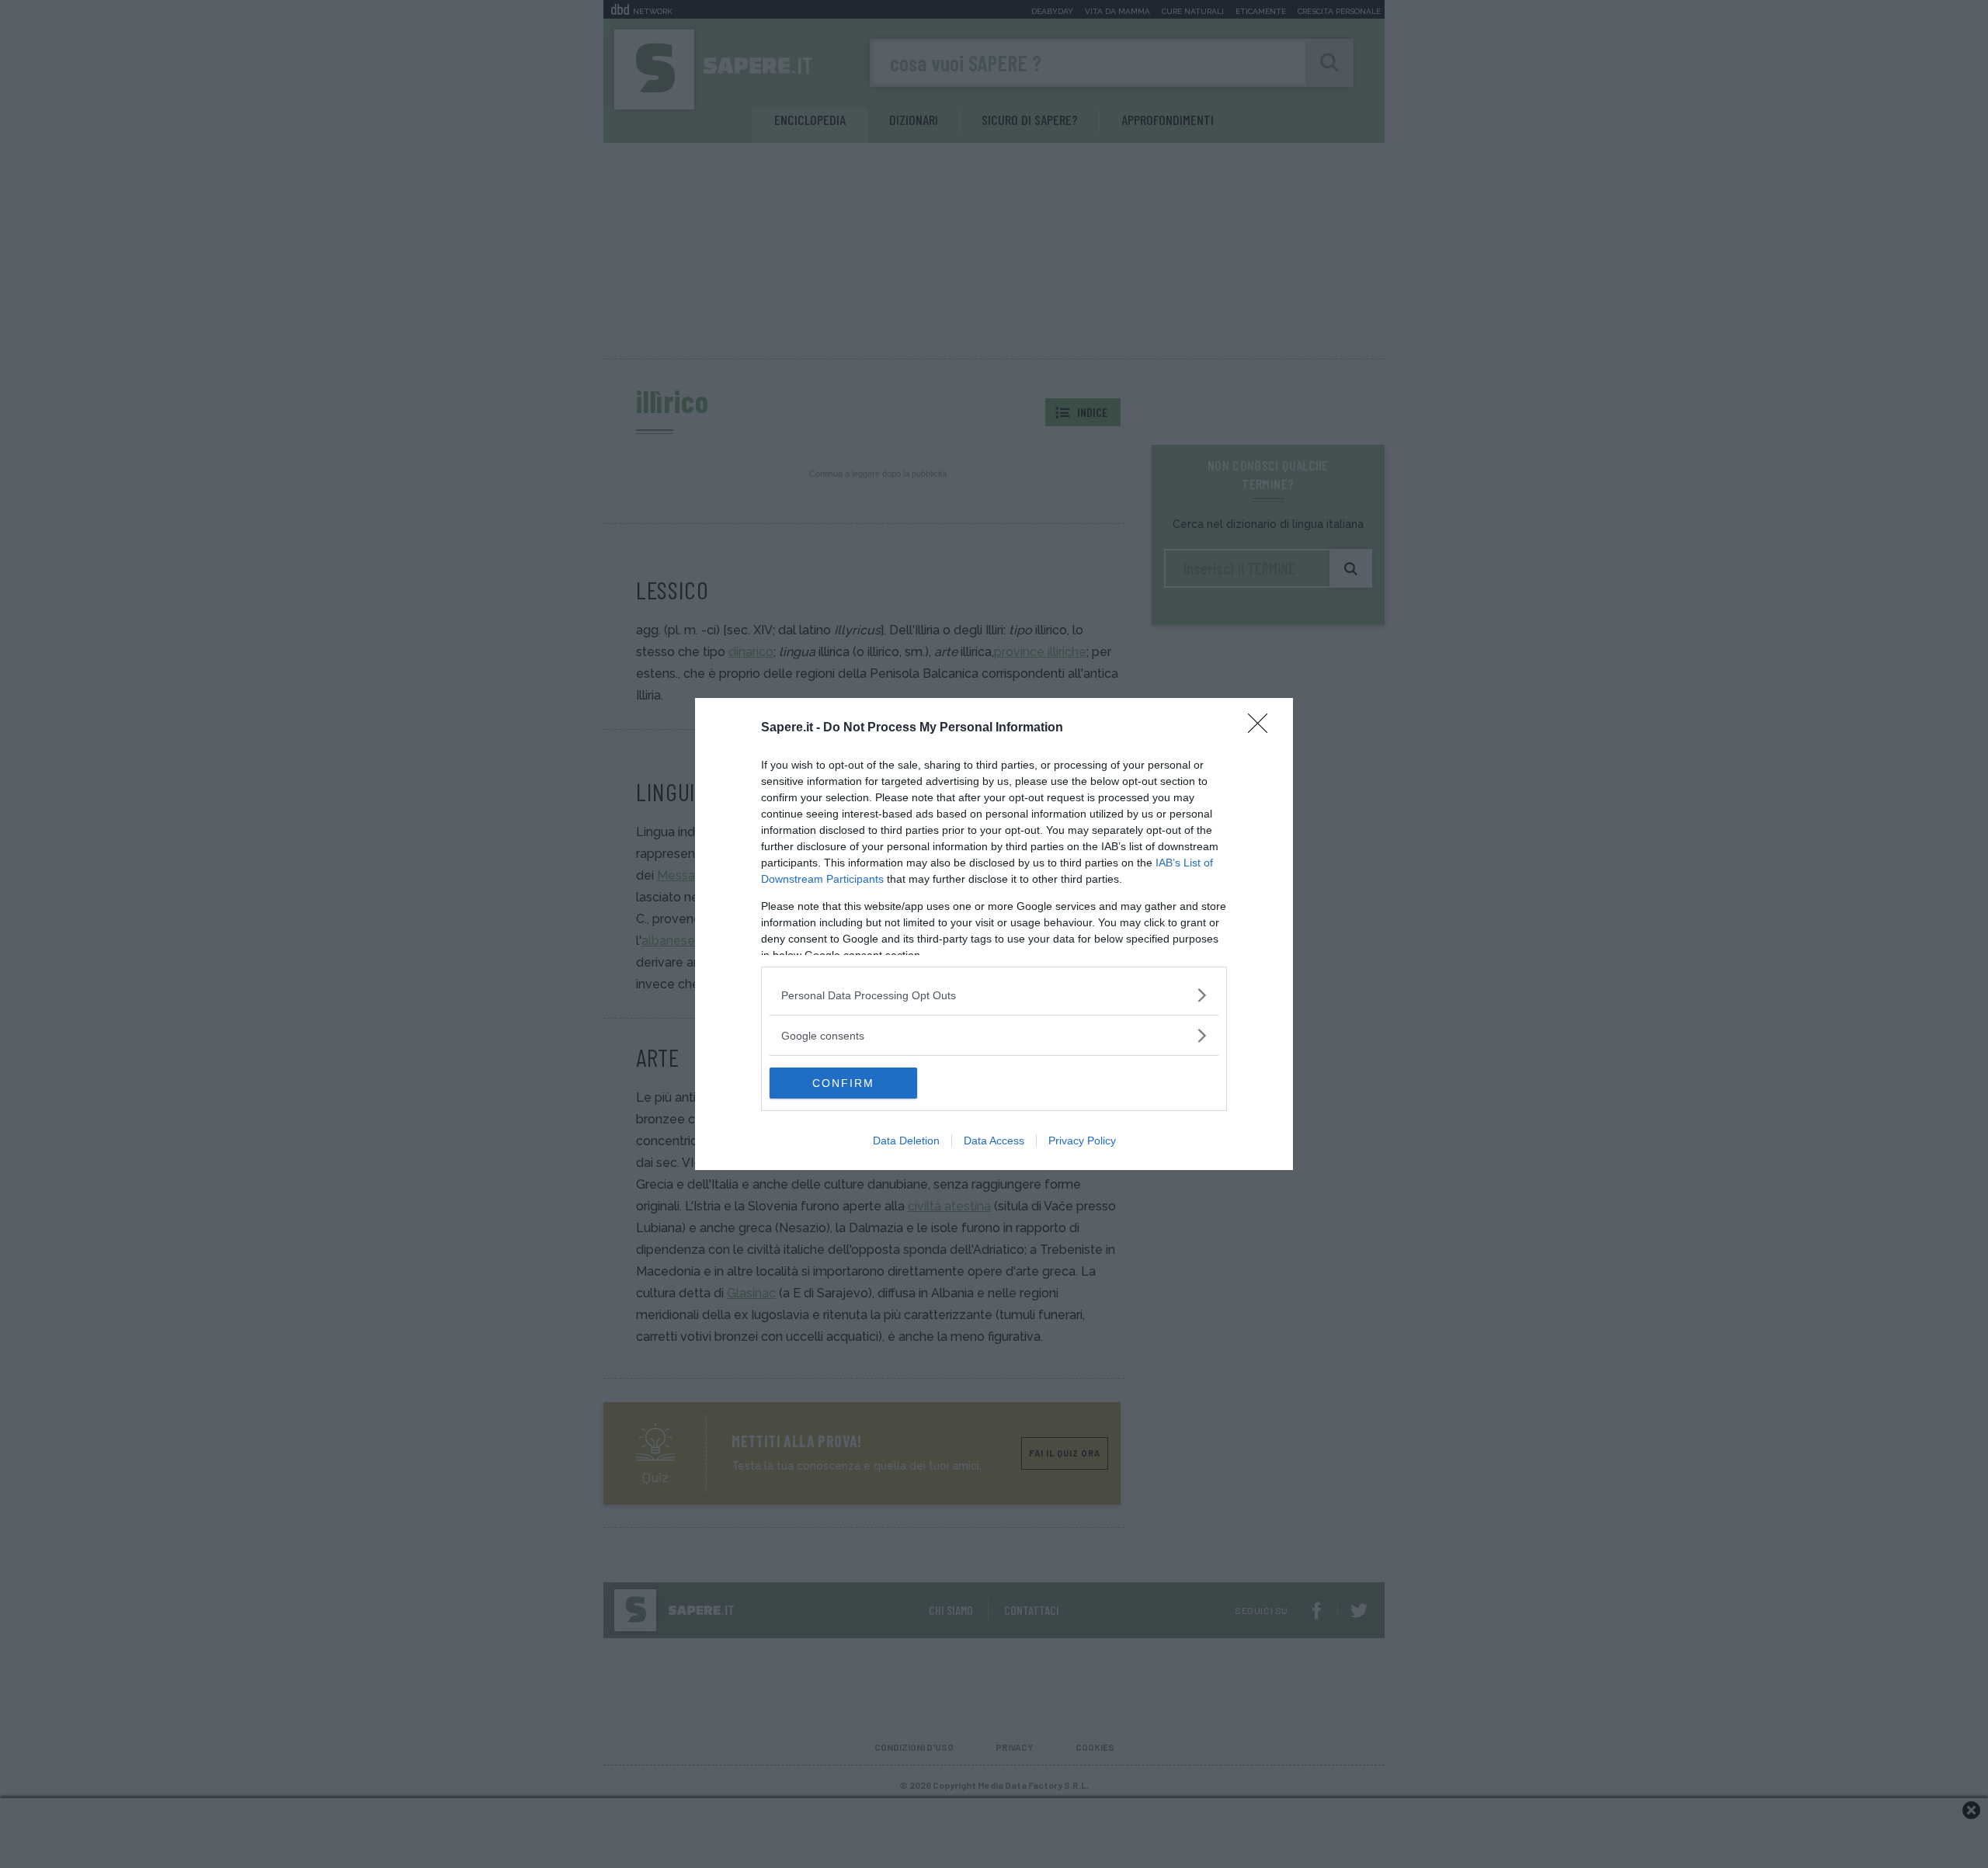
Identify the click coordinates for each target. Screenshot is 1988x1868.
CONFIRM (843, 1083)
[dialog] (994, 934)
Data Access (994, 1141)
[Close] (1263, 728)
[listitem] (994, 995)
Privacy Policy (1082, 1141)
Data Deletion (906, 1141)
